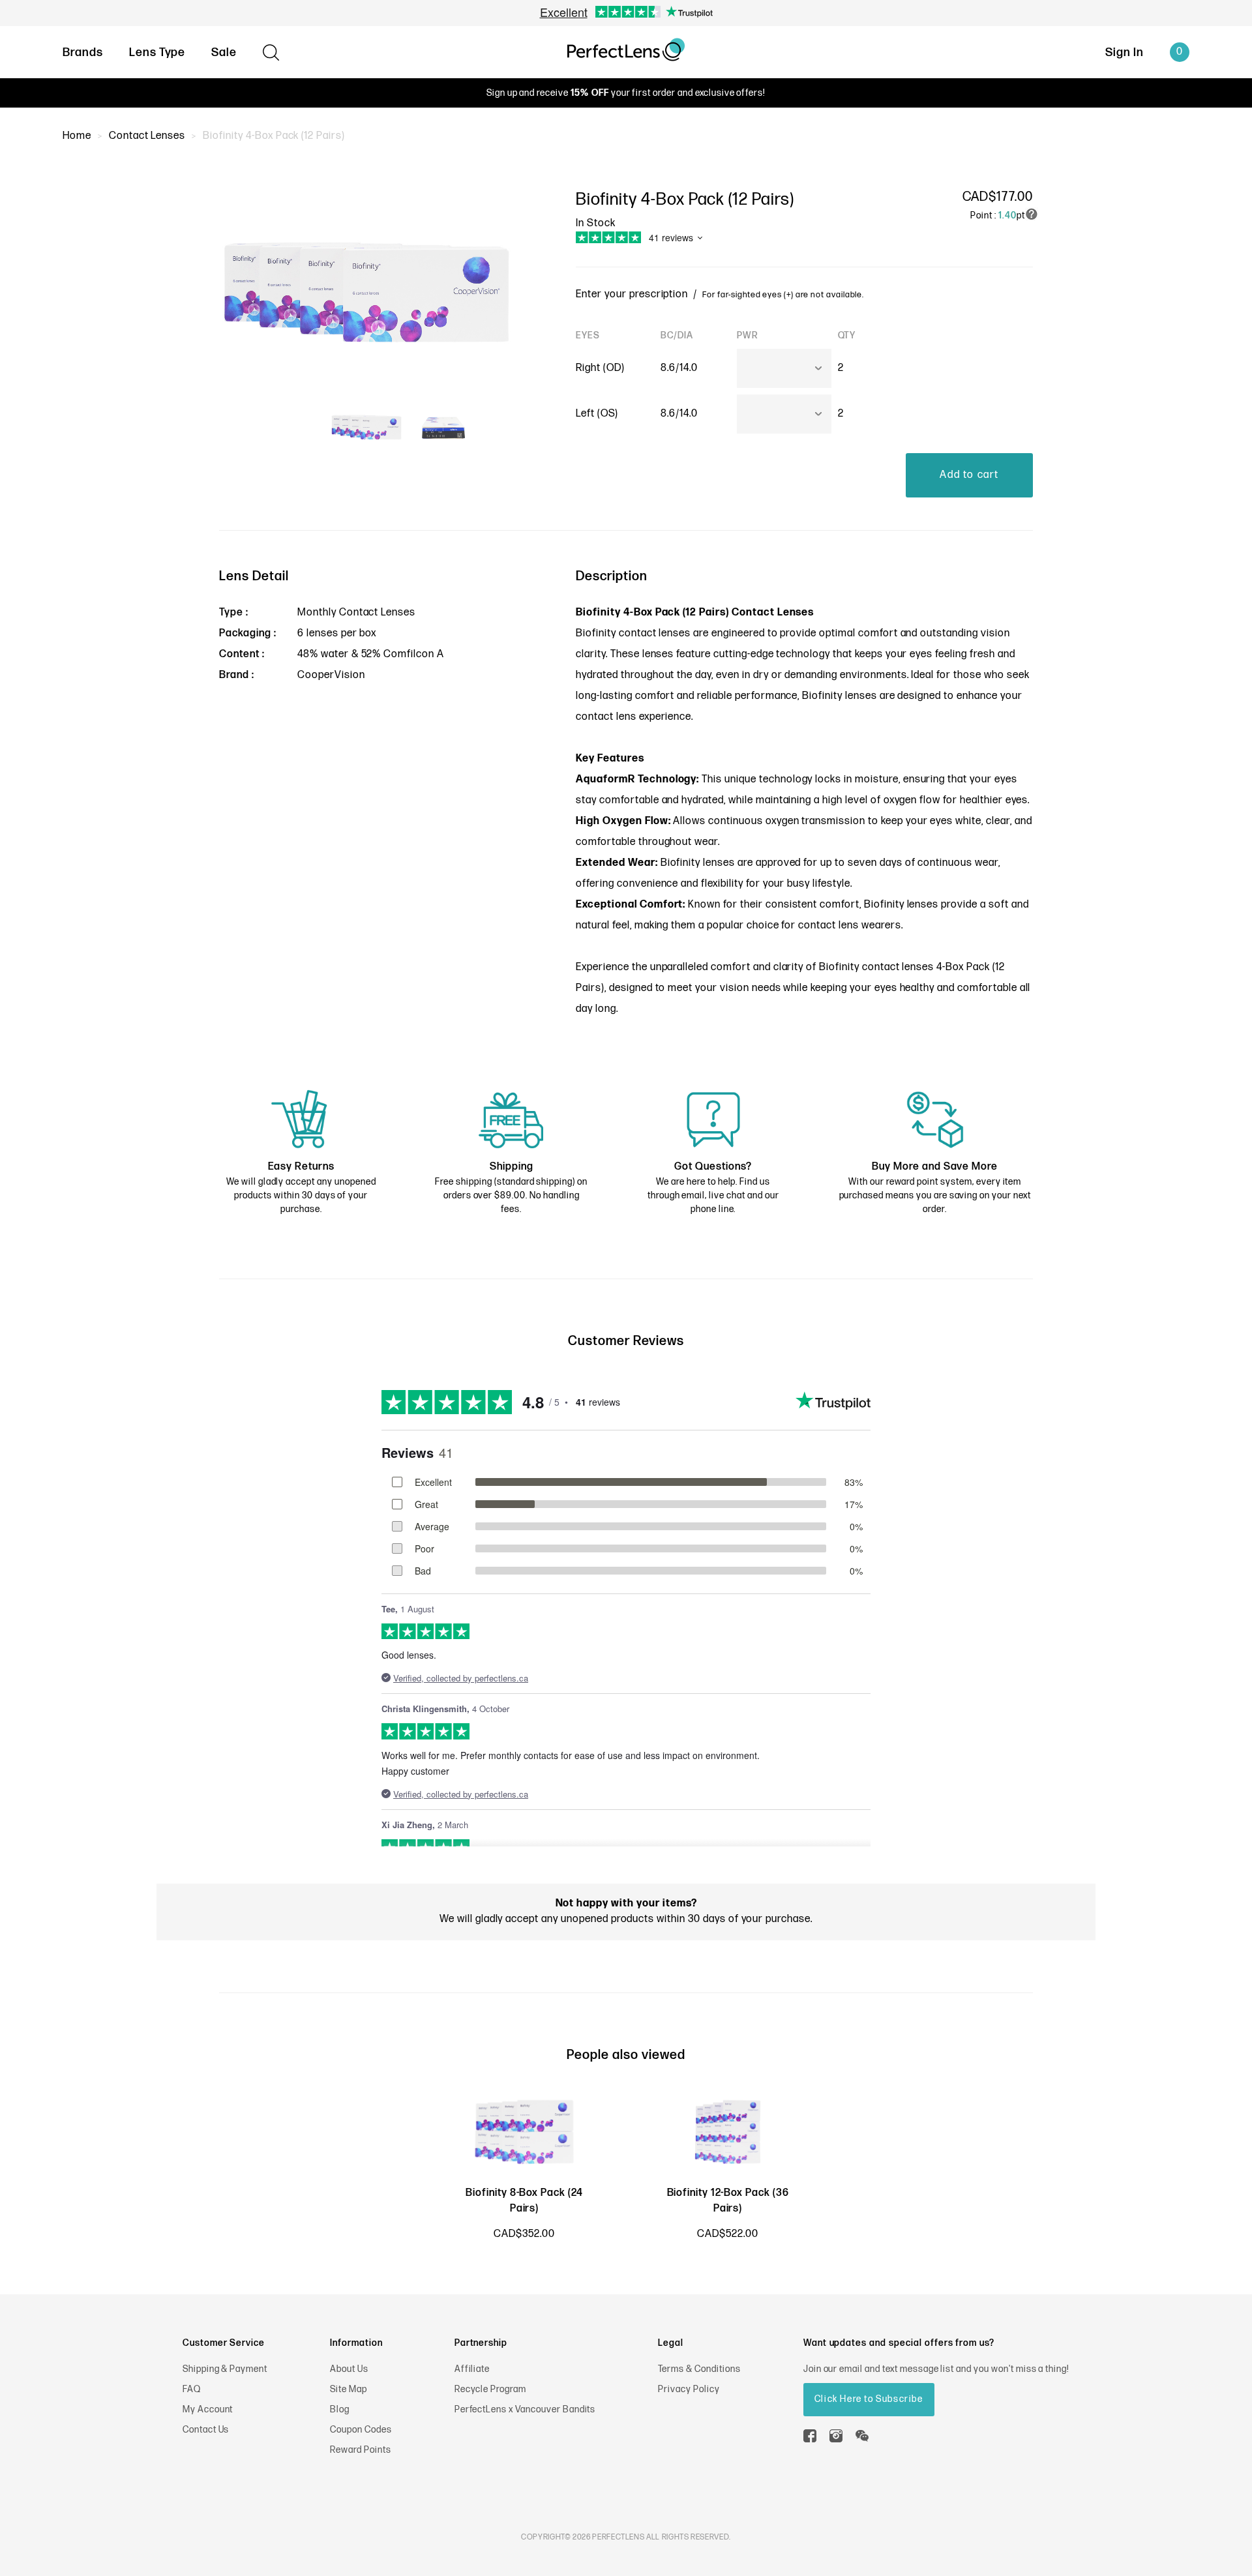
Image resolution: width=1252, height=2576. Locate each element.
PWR (748, 335)
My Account (208, 2409)
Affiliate (472, 2369)
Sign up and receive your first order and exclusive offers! (626, 93)
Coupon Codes (361, 2430)
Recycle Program (490, 2389)
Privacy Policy (689, 2389)
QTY (847, 335)
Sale (224, 52)
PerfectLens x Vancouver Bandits (525, 2409)
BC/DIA (677, 335)
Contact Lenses (147, 136)
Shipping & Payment (225, 2369)
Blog (340, 2409)
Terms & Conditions (699, 2369)
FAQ (192, 2389)
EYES (588, 335)
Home (77, 136)
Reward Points (360, 2450)
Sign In (1125, 52)
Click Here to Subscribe (869, 2399)
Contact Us (206, 2430)
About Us (349, 2369)
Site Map (349, 2389)
